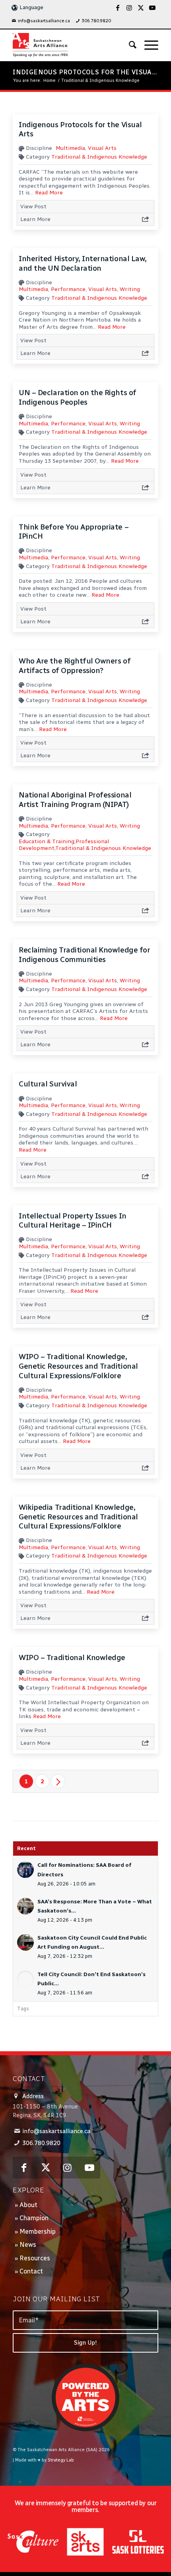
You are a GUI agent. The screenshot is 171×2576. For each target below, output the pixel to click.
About (28, 2205)
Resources (35, 2258)
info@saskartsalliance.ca (44, 21)
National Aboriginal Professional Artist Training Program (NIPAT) (75, 800)
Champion (34, 2218)
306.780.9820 (96, 21)
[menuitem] (41, 21)
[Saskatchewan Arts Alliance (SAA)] (71, 45)
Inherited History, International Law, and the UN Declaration (83, 263)
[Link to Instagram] (129, 8)
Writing (130, 289)
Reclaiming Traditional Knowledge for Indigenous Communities (84, 955)
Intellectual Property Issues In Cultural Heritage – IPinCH (72, 1221)
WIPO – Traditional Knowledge (72, 1658)
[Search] (129, 45)
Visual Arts (102, 148)
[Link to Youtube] (152, 8)
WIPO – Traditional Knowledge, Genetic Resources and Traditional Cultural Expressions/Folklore (78, 1366)
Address (33, 2096)
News (28, 2245)
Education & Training (47, 841)
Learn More (35, 219)
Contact (31, 2271)
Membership (38, 2232)
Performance (68, 289)
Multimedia (70, 148)
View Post (33, 207)
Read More (49, 193)
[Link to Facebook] (118, 8)
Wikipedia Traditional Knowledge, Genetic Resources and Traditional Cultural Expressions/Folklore (78, 1517)
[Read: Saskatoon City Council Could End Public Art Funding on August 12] (25, 1942)
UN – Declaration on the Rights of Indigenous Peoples (77, 397)
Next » (58, 1781)
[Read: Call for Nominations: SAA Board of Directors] (25, 1870)
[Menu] (147, 45)
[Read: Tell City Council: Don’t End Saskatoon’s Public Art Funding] (25, 1979)
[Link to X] (141, 8)
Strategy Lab (61, 2460)
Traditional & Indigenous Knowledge (99, 157)
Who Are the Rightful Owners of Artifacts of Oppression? (75, 666)
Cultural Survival (48, 1084)
